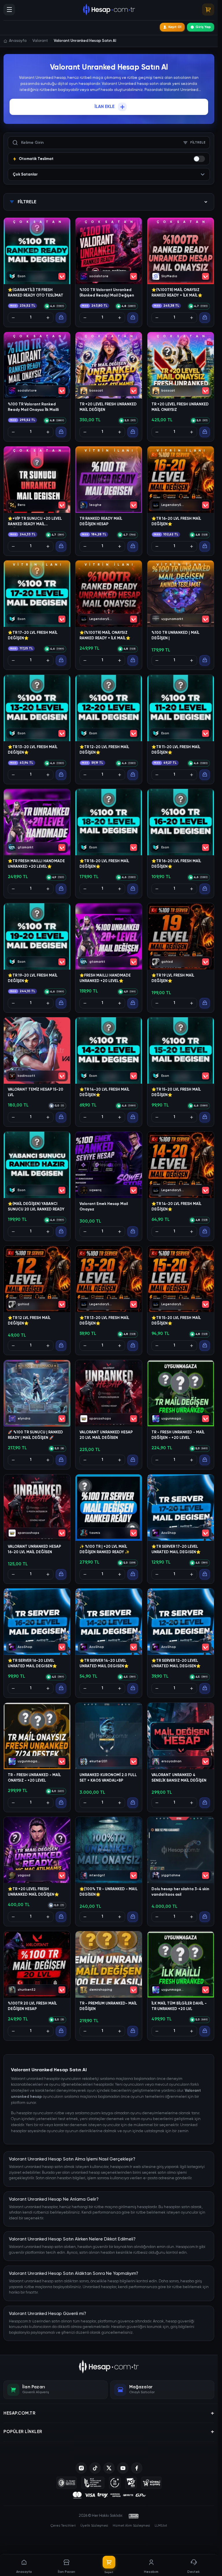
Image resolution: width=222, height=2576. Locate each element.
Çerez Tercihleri (63, 2526)
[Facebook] (137, 2468)
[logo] (109, 2367)
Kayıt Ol (175, 27)
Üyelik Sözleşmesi (94, 2526)
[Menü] (9, 10)
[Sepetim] (208, 10)
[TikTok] (95, 2468)
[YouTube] (123, 2468)
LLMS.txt (161, 2526)
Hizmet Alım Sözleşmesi (131, 2526)
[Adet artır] (48, 318)
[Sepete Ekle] (61, 318)
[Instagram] (81, 2468)
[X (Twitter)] (109, 2468)
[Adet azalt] (13, 318)
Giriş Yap (203, 27)
